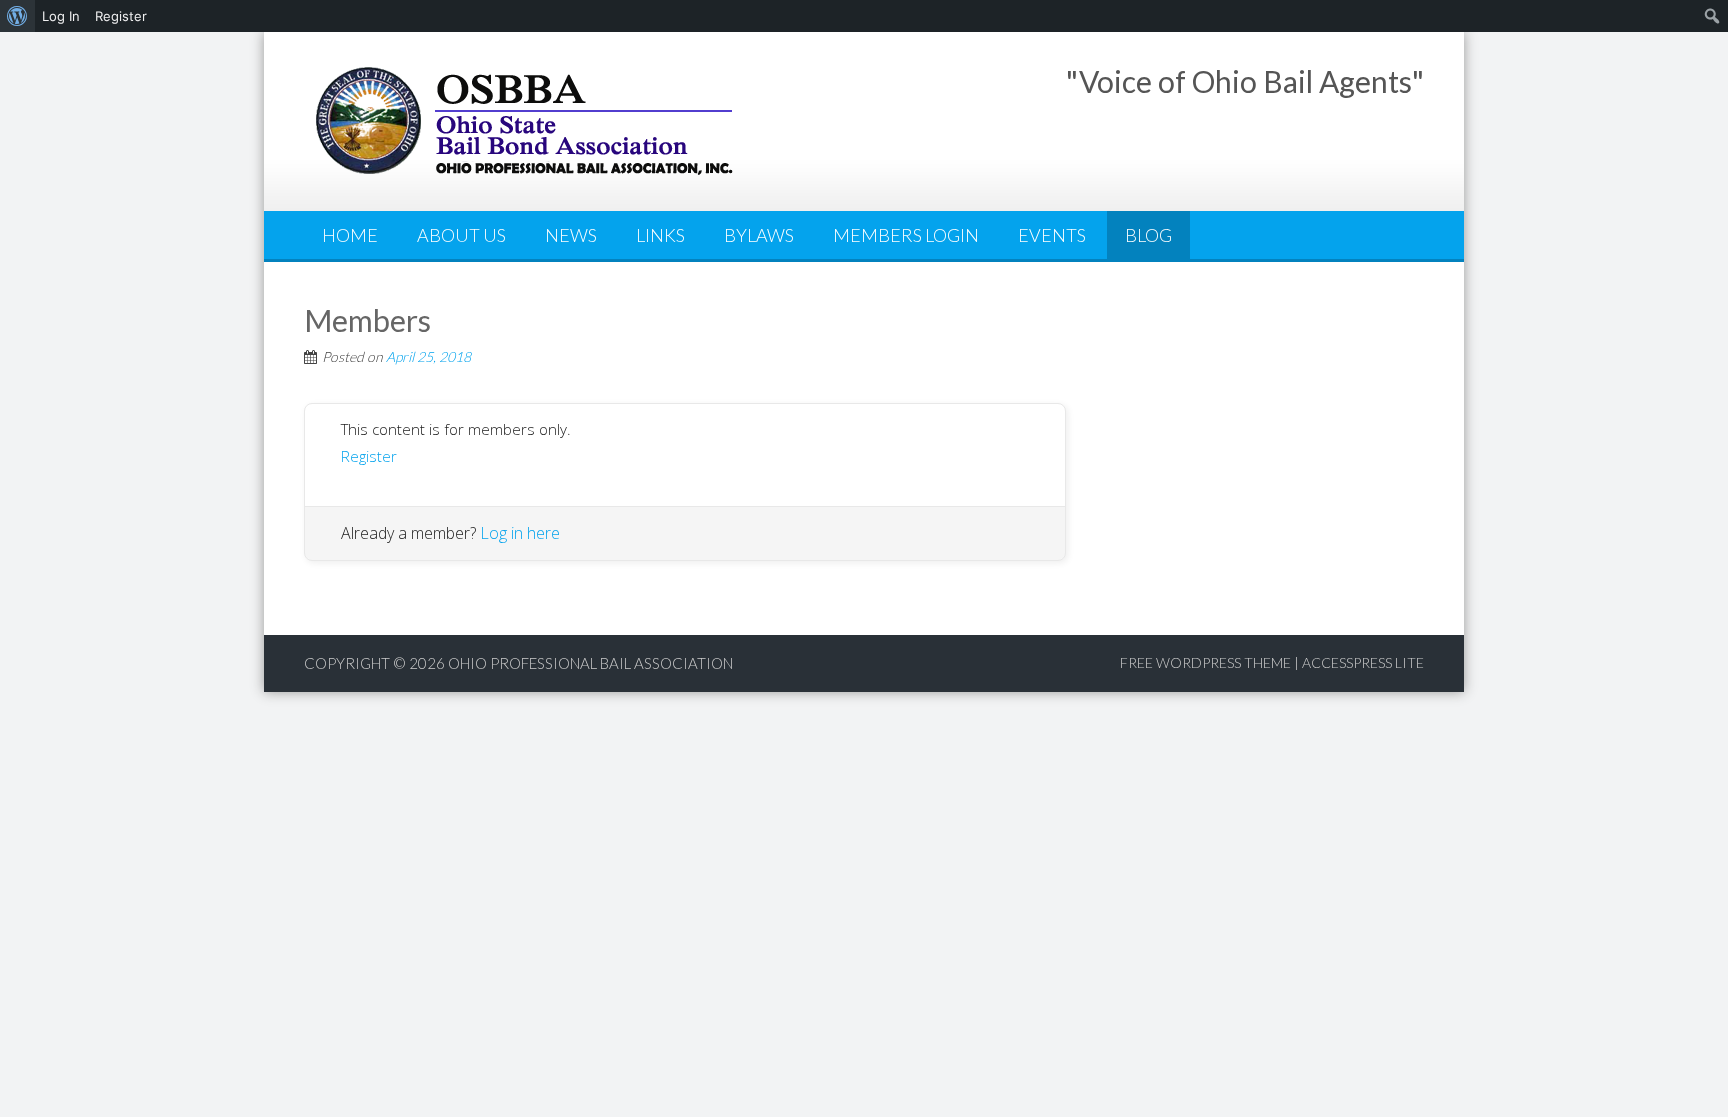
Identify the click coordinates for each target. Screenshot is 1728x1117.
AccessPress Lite (1363, 662)
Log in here (520, 533)
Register (369, 456)
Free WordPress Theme (1205, 662)
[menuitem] (17, 16)
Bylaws (759, 235)
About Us (461, 235)
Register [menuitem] (121, 16)
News (571, 235)
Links (660, 235)
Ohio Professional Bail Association (590, 663)
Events (1052, 235)
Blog (1148, 235)
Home (350, 235)
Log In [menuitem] (61, 16)
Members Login (906, 235)
